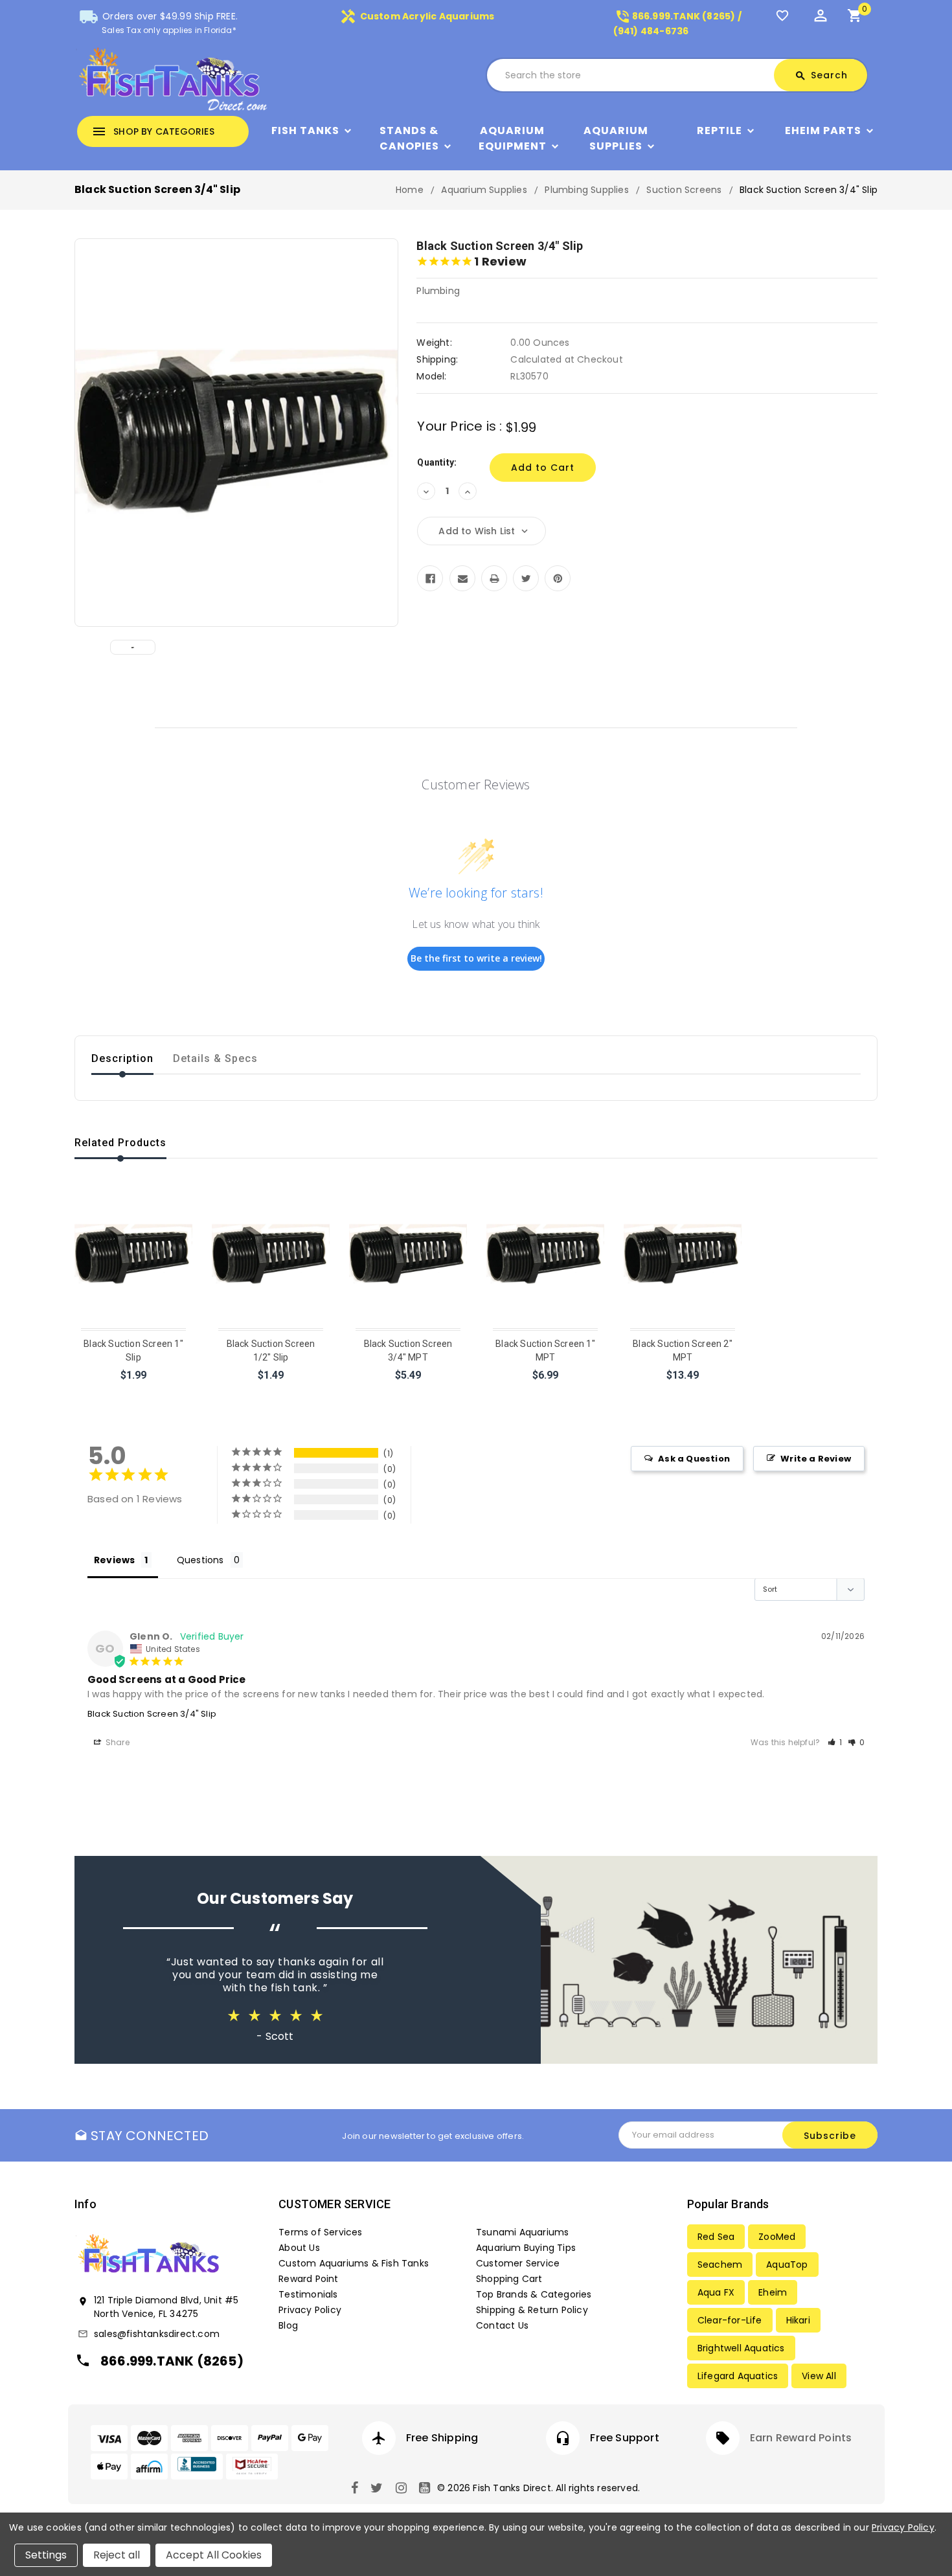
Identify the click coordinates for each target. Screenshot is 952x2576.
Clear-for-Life (730, 2320)
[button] (835, 1742)
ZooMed (777, 2237)
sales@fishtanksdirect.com (157, 2334)
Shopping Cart (509, 2279)
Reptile (720, 130)
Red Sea (716, 2237)
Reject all (117, 2555)
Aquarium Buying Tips (526, 2248)
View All (819, 2376)
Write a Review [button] (816, 1459)
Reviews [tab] (114, 1560)
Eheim (773, 2292)
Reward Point (308, 2279)
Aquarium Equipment (513, 138)
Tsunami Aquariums (522, 2232)
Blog (288, 2325)
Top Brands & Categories (534, 2294)
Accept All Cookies (214, 2555)
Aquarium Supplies (616, 138)
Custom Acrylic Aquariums (417, 16)
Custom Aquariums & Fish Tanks (354, 2263)
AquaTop (787, 2265)
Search (821, 75)
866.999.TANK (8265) (172, 2361)
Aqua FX (716, 2292)
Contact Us (502, 2325)
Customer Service (518, 2263)
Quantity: (437, 462)
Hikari (798, 2320)
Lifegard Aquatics (738, 2376)
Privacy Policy (310, 2310)
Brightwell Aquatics (741, 2348)
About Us (299, 2248)
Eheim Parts (823, 130)
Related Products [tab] (120, 1143)
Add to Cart (134, 1392)
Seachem (720, 2265)
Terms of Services (320, 2232)
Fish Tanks (305, 130)
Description (122, 1058)
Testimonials (308, 2294)
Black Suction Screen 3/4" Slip (152, 1714)
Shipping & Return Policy (532, 2310)
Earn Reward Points (801, 2438)
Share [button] (117, 1742)
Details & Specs (215, 1058)
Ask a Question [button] (694, 1459)
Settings (46, 2555)
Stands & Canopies (409, 138)
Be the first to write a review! (476, 958)
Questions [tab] (200, 1560)
